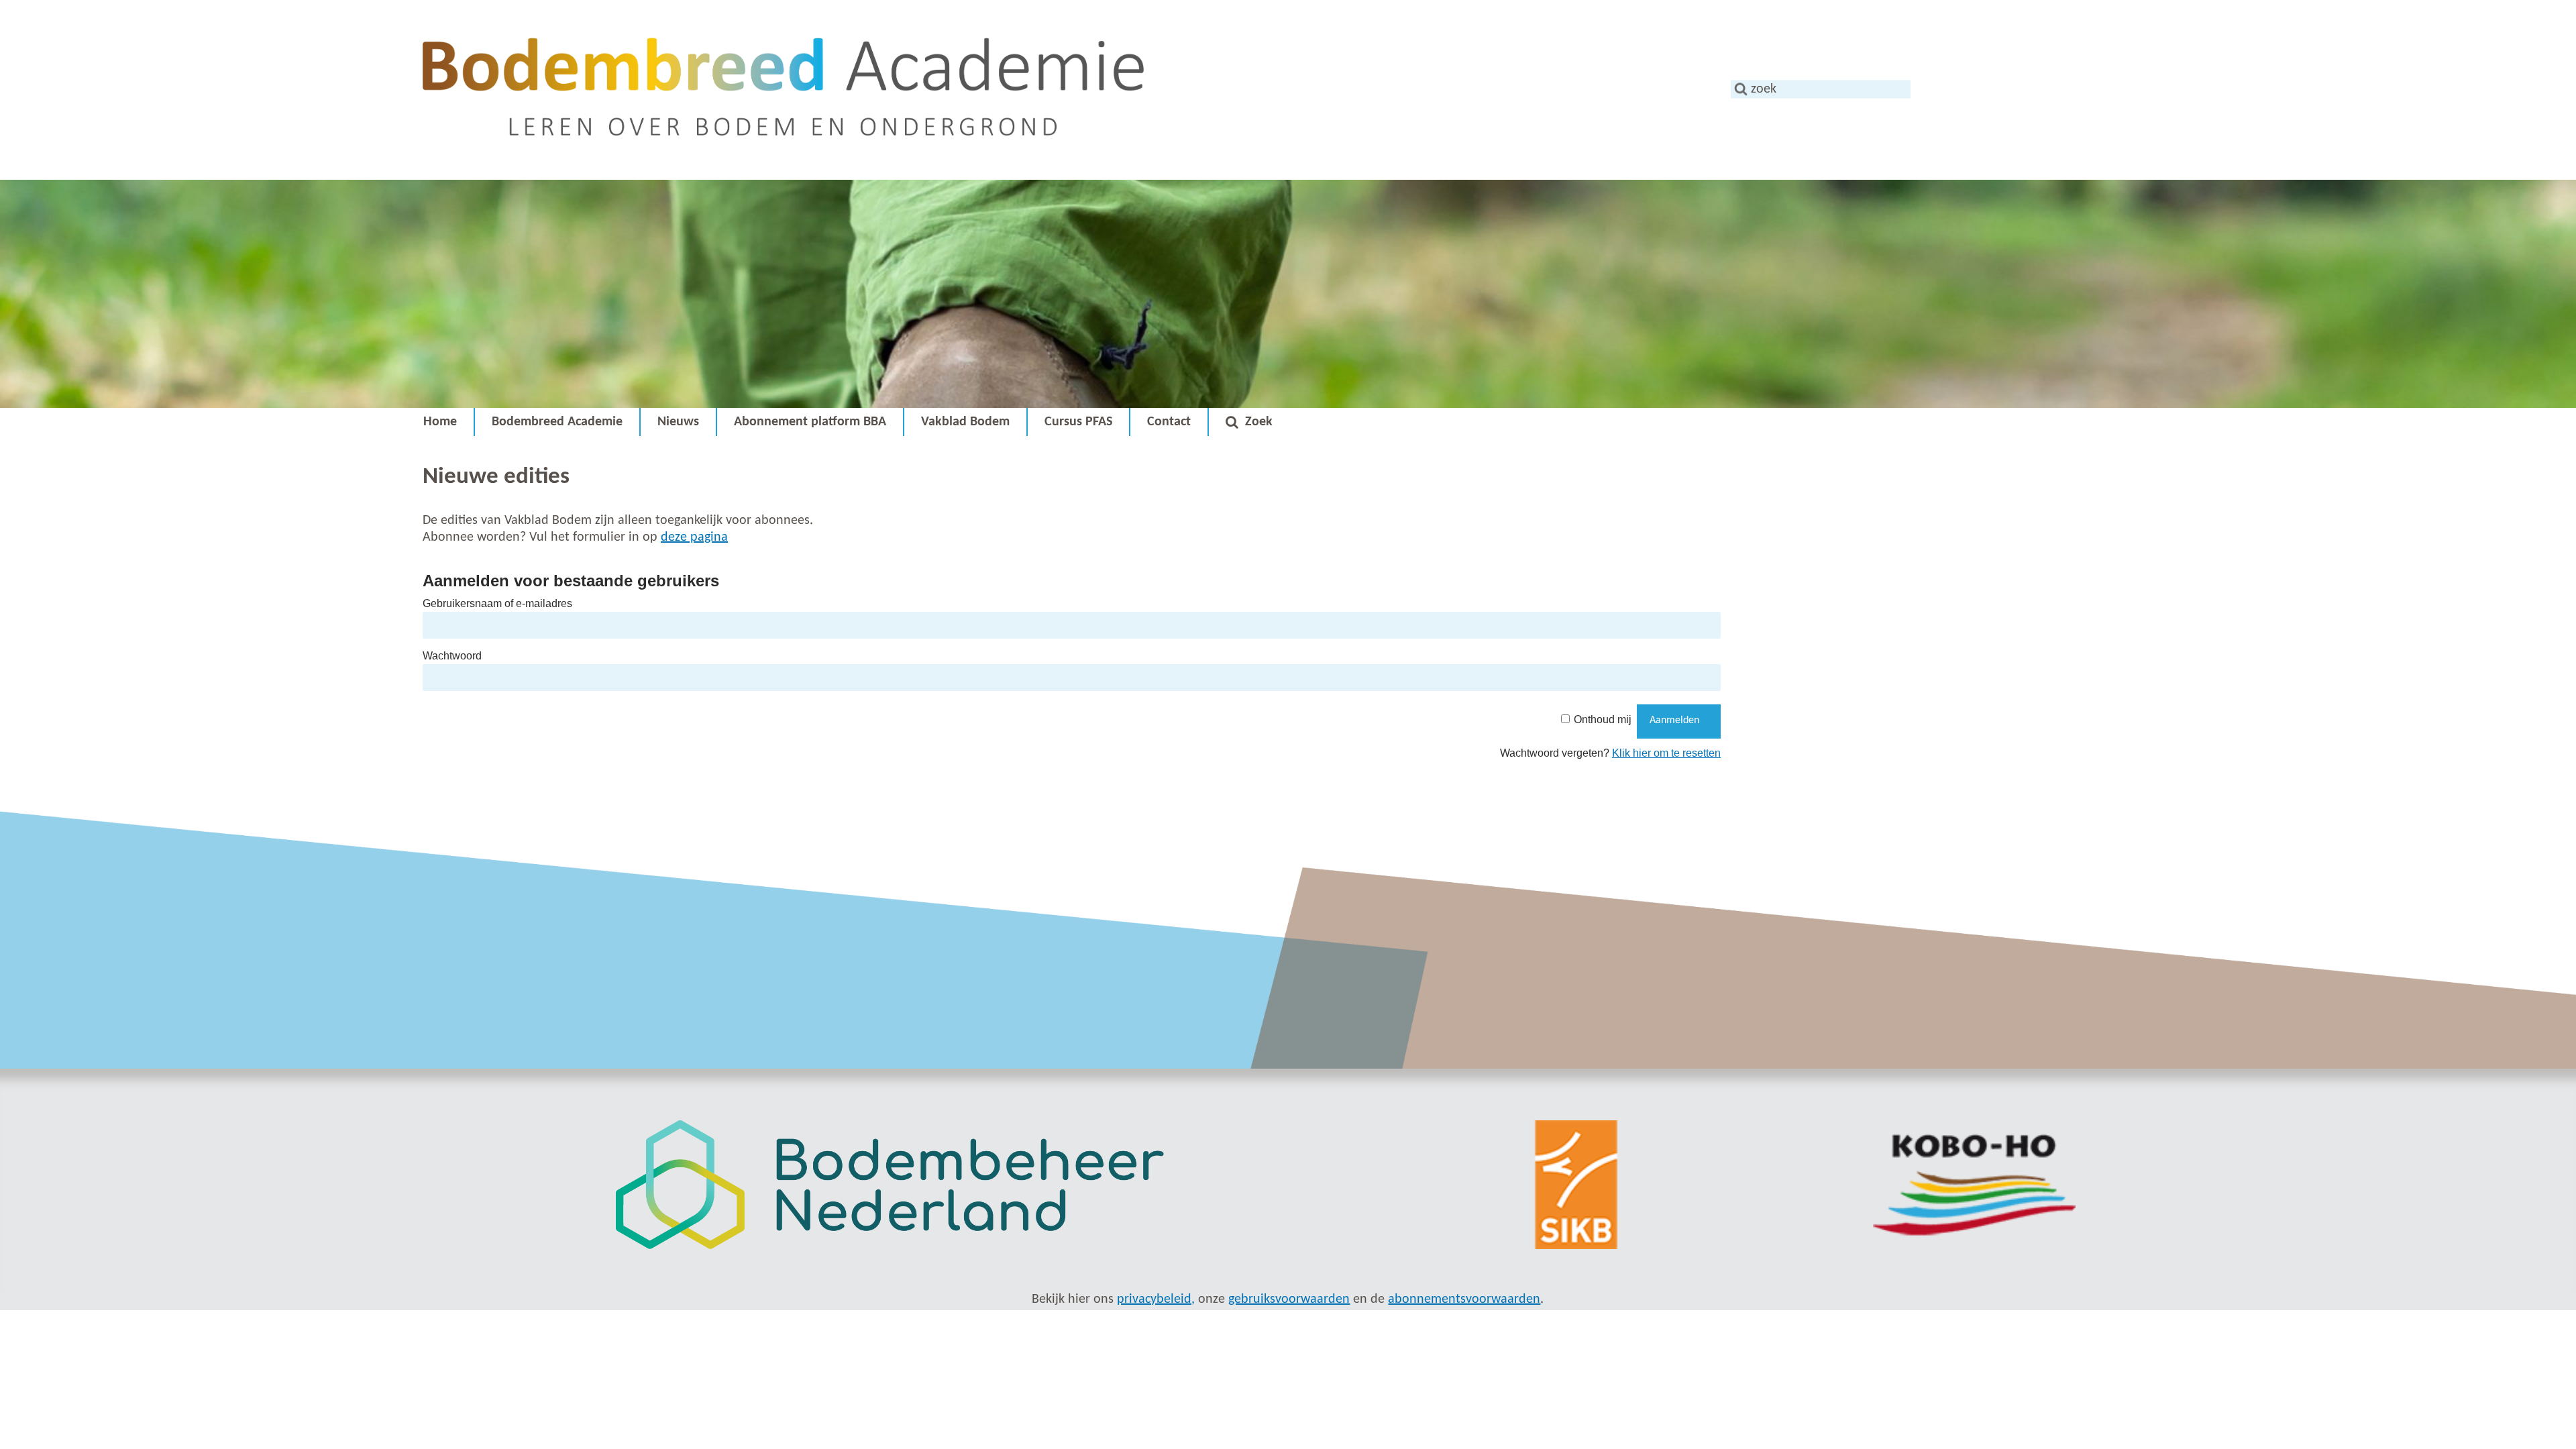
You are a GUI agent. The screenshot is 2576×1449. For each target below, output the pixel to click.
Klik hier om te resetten (1666, 753)
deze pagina (694, 537)
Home (440, 422)
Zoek (1259, 422)
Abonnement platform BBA (810, 422)
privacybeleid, (1156, 1299)
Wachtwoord (452, 656)
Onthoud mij (1603, 719)
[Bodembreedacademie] (783, 171)
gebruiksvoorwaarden (1289, 1299)
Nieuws (678, 422)
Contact (1169, 422)
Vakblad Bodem (965, 422)
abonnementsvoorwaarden (1464, 1299)
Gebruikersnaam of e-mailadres (497, 603)
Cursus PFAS (1078, 422)
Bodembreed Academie (557, 422)
